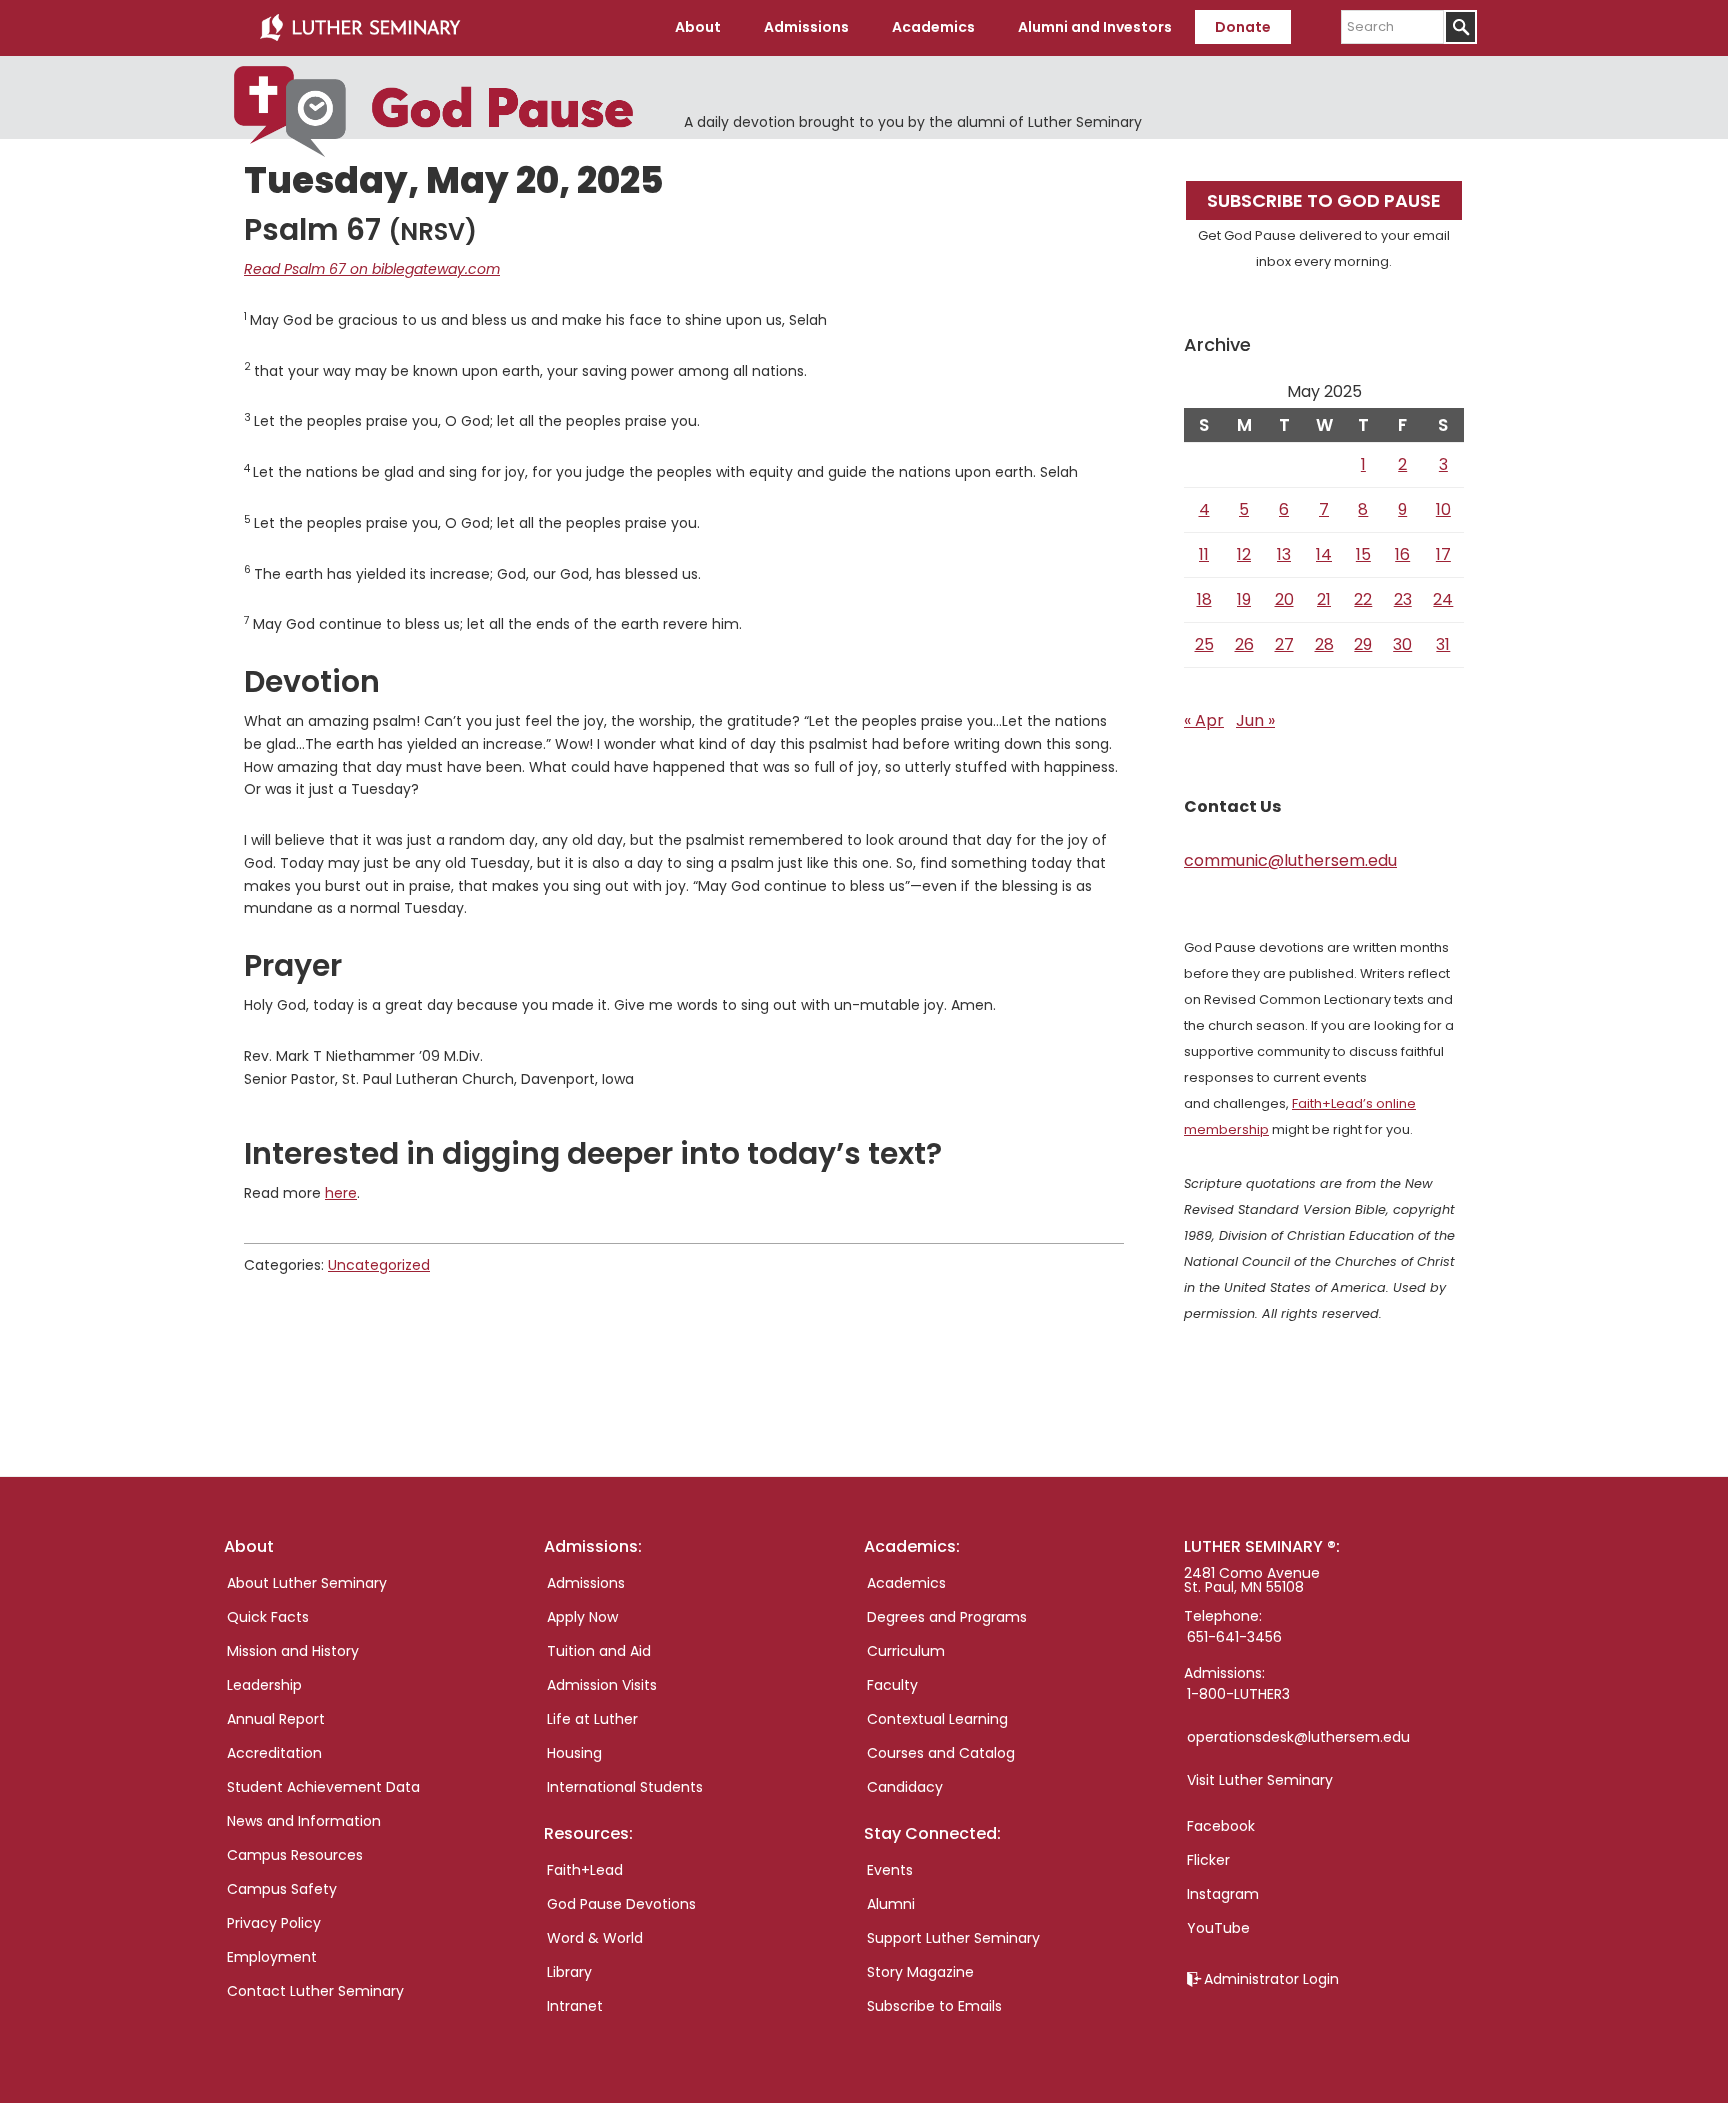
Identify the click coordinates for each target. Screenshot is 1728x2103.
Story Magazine (920, 1972)
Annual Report (276, 1719)
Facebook (1221, 1826)
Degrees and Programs (947, 1617)
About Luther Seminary (307, 1583)
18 (1204, 599)
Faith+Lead (585, 1870)
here (341, 1193)
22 (1363, 599)
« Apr (1204, 720)
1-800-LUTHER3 (1238, 1694)
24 (1443, 599)
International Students (625, 1787)
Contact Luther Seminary (315, 1991)
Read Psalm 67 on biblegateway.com (372, 269)
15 (1363, 554)
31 (1443, 644)
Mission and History (293, 1651)
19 (1244, 599)
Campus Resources (295, 1855)
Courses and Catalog (941, 1753)
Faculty (892, 1685)
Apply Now (582, 1617)
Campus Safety (282, 1889)
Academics (906, 1583)
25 (1204, 644)
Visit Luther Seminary (1260, 1780)
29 (1363, 644)
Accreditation (274, 1753)
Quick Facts (268, 1617)
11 (1204, 554)
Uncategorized (379, 1265)
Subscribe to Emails (934, 2006)
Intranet (575, 2006)
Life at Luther (592, 1719)
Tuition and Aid (599, 1651)
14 (1324, 554)
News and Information (304, 1821)
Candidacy (905, 1787)
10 (1443, 509)
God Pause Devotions (621, 1904)
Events (890, 1870)
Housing (574, 1753)
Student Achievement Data (323, 1787)
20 (1284, 599)
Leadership (264, 1685)
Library (569, 1972)
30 (1402, 644)
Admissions (586, 1583)
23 (1403, 599)
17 (1443, 554)
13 (1284, 554)
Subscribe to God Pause (1324, 200)
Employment (272, 1957)
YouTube (1218, 1928)
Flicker (1208, 1860)
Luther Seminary (360, 28)
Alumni (891, 1904)
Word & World (595, 1938)
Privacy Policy (274, 1923)
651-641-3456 (1234, 1637)
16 (1402, 554)
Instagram (1223, 1894)
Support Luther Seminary (953, 1938)
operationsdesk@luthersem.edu (1298, 1737)
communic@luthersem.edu (1290, 860)
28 (1324, 644)
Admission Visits (602, 1685)
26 (1244, 644)
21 (1324, 599)
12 (1244, 554)
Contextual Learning (937, 1719)
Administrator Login (1271, 1979)
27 (1284, 644)
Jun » (1255, 720)
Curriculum (906, 1651)
